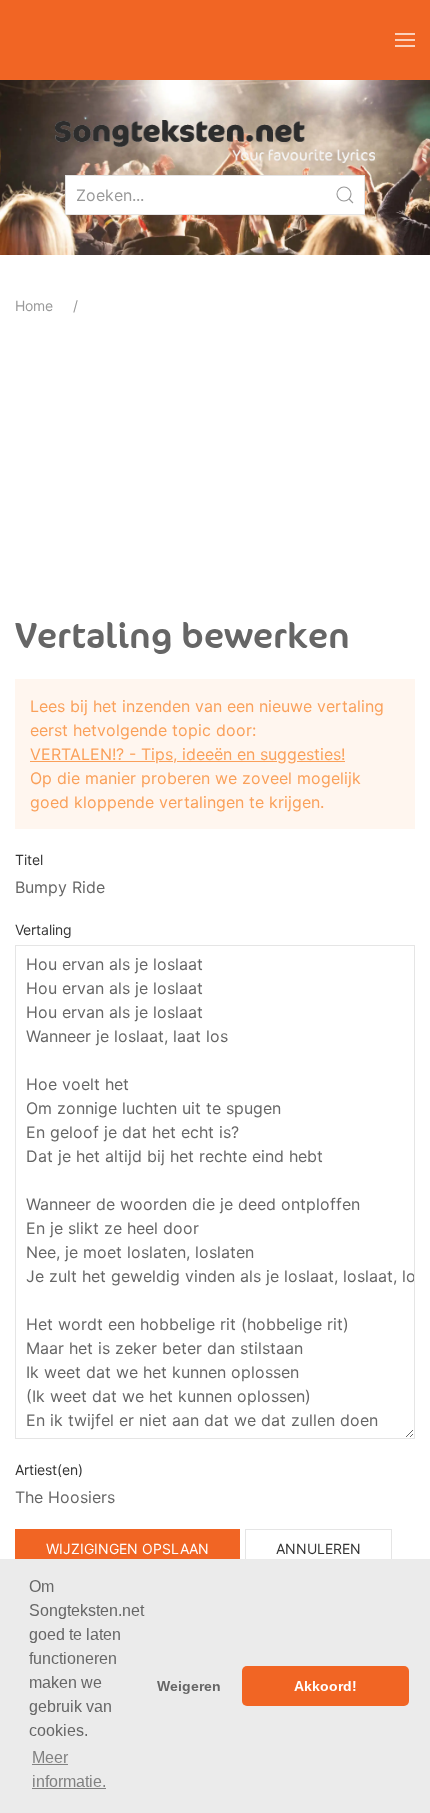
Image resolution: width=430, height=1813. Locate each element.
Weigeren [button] (189, 1686)
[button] (405, 40)
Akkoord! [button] (325, 1686)
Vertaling (43, 929)
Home (34, 305)
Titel (29, 859)
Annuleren (318, 1548)
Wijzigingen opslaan (127, 1548)
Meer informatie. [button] (69, 1769)
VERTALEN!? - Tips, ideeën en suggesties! (187, 754)
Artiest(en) (49, 1469)
